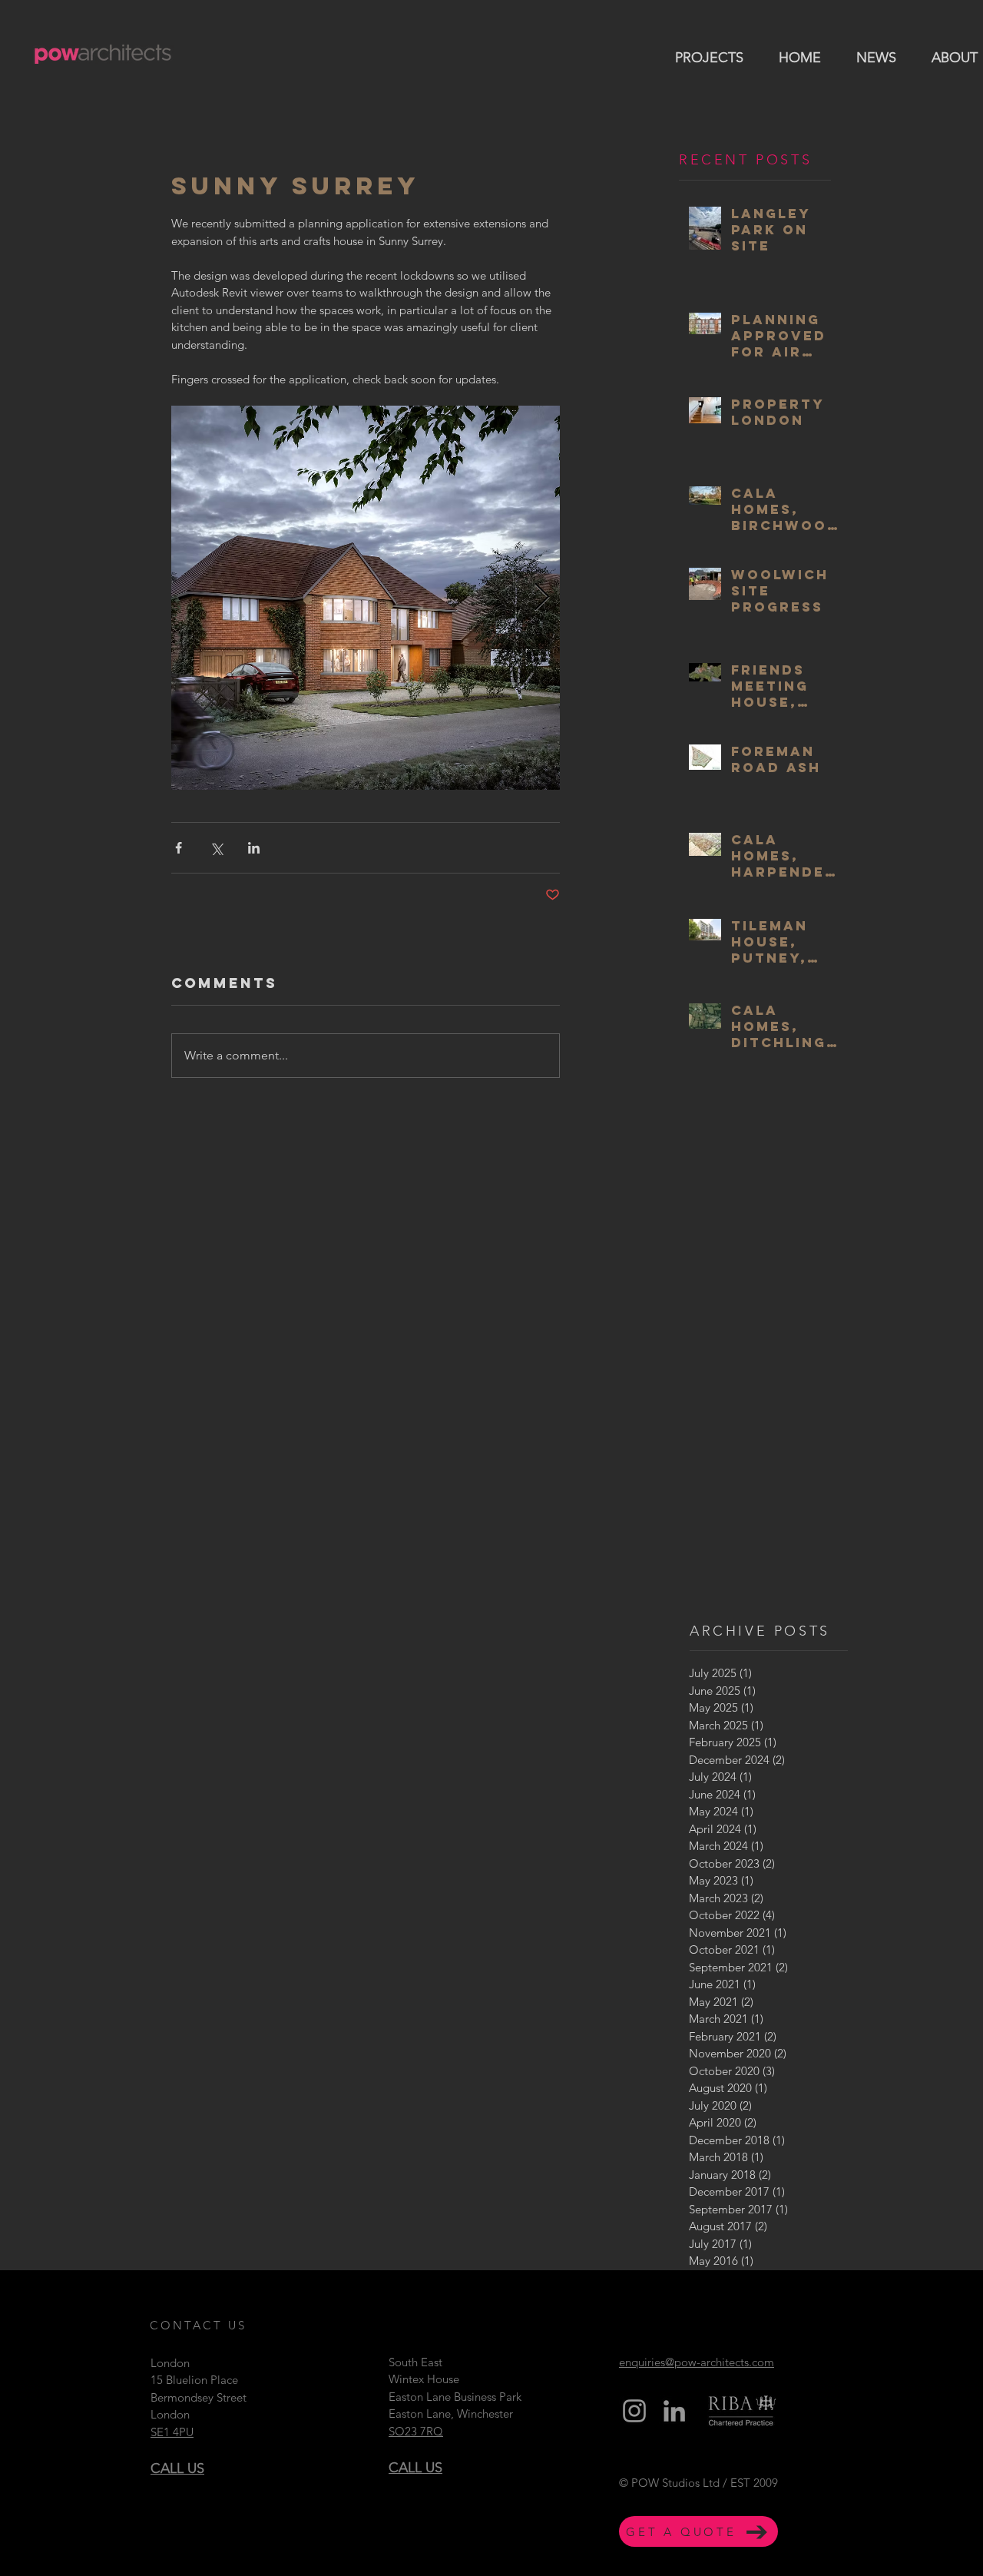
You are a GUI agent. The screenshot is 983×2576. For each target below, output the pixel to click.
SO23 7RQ (416, 2431)
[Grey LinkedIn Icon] (674, 2411)
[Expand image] (366, 598)
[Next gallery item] (542, 597)
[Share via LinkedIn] (254, 848)
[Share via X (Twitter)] (216, 848)
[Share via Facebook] (179, 848)
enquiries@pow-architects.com (697, 2362)
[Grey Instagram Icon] (634, 2411)
